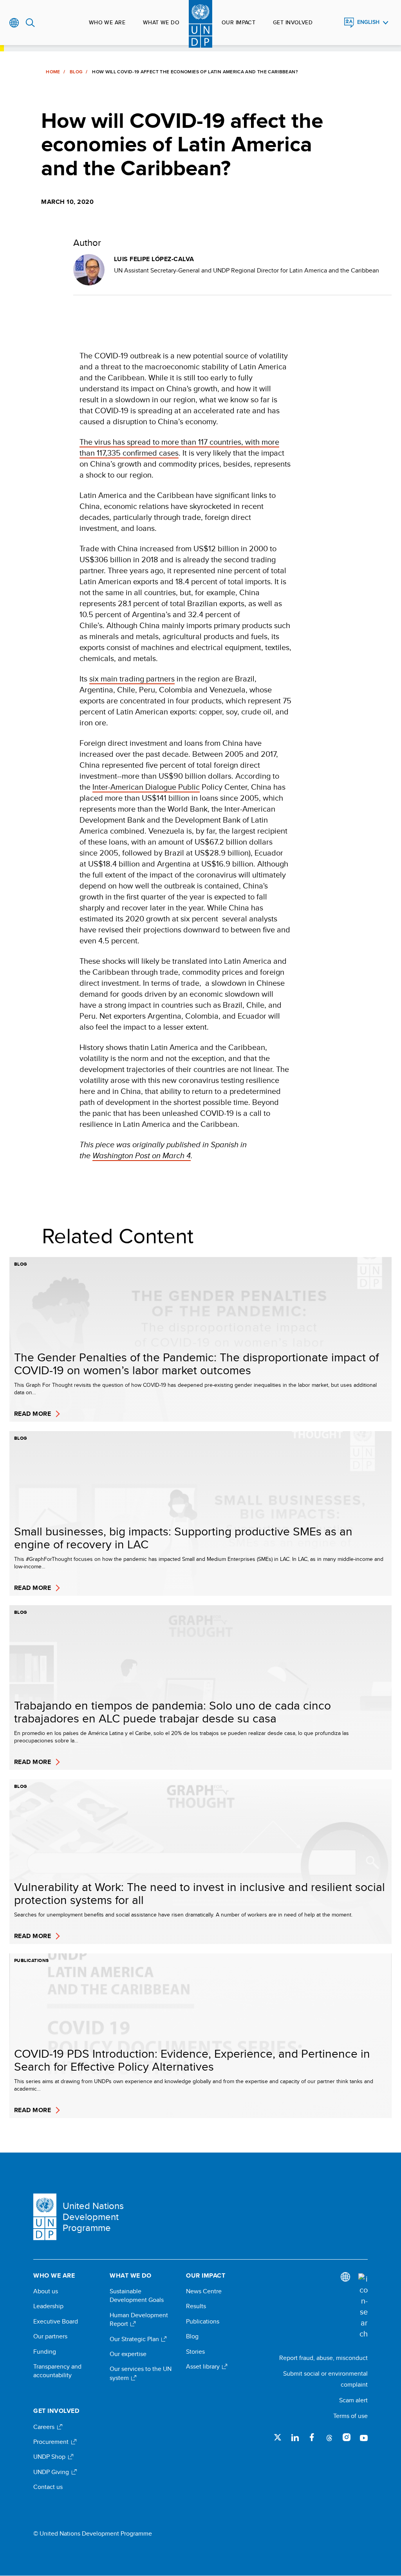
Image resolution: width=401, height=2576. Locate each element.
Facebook (312, 2437)
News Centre (204, 2291)
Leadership (48, 2306)
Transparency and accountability (57, 2371)
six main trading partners (132, 679)
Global (14, 23)
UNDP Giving (52, 2472)
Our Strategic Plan (135, 2339)
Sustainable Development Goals (137, 2296)
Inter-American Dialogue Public (146, 787)
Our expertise (128, 2354)
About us (46, 2291)
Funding (45, 2352)
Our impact (238, 22)
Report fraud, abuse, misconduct (323, 2358)
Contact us (48, 2487)
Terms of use (350, 2416)
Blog (76, 72)
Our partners (50, 2336)
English (368, 22)
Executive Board (56, 2322)
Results (196, 2306)
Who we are (107, 22)
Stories (195, 2352)
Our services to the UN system (141, 2373)
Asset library (204, 2367)
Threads (329, 2437)
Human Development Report (139, 2320)
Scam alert (353, 2400)
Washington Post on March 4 (142, 1155)
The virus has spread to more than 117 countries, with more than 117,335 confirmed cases (179, 447)
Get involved (293, 22)
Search (30, 23)
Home (53, 72)
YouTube (364, 2437)
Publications (203, 2322)
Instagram (347, 2437)
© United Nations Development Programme (93, 2534)
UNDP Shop (50, 2457)
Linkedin (295, 2437)
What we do (161, 22)
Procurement (52, 2442)
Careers (45, 2427)
